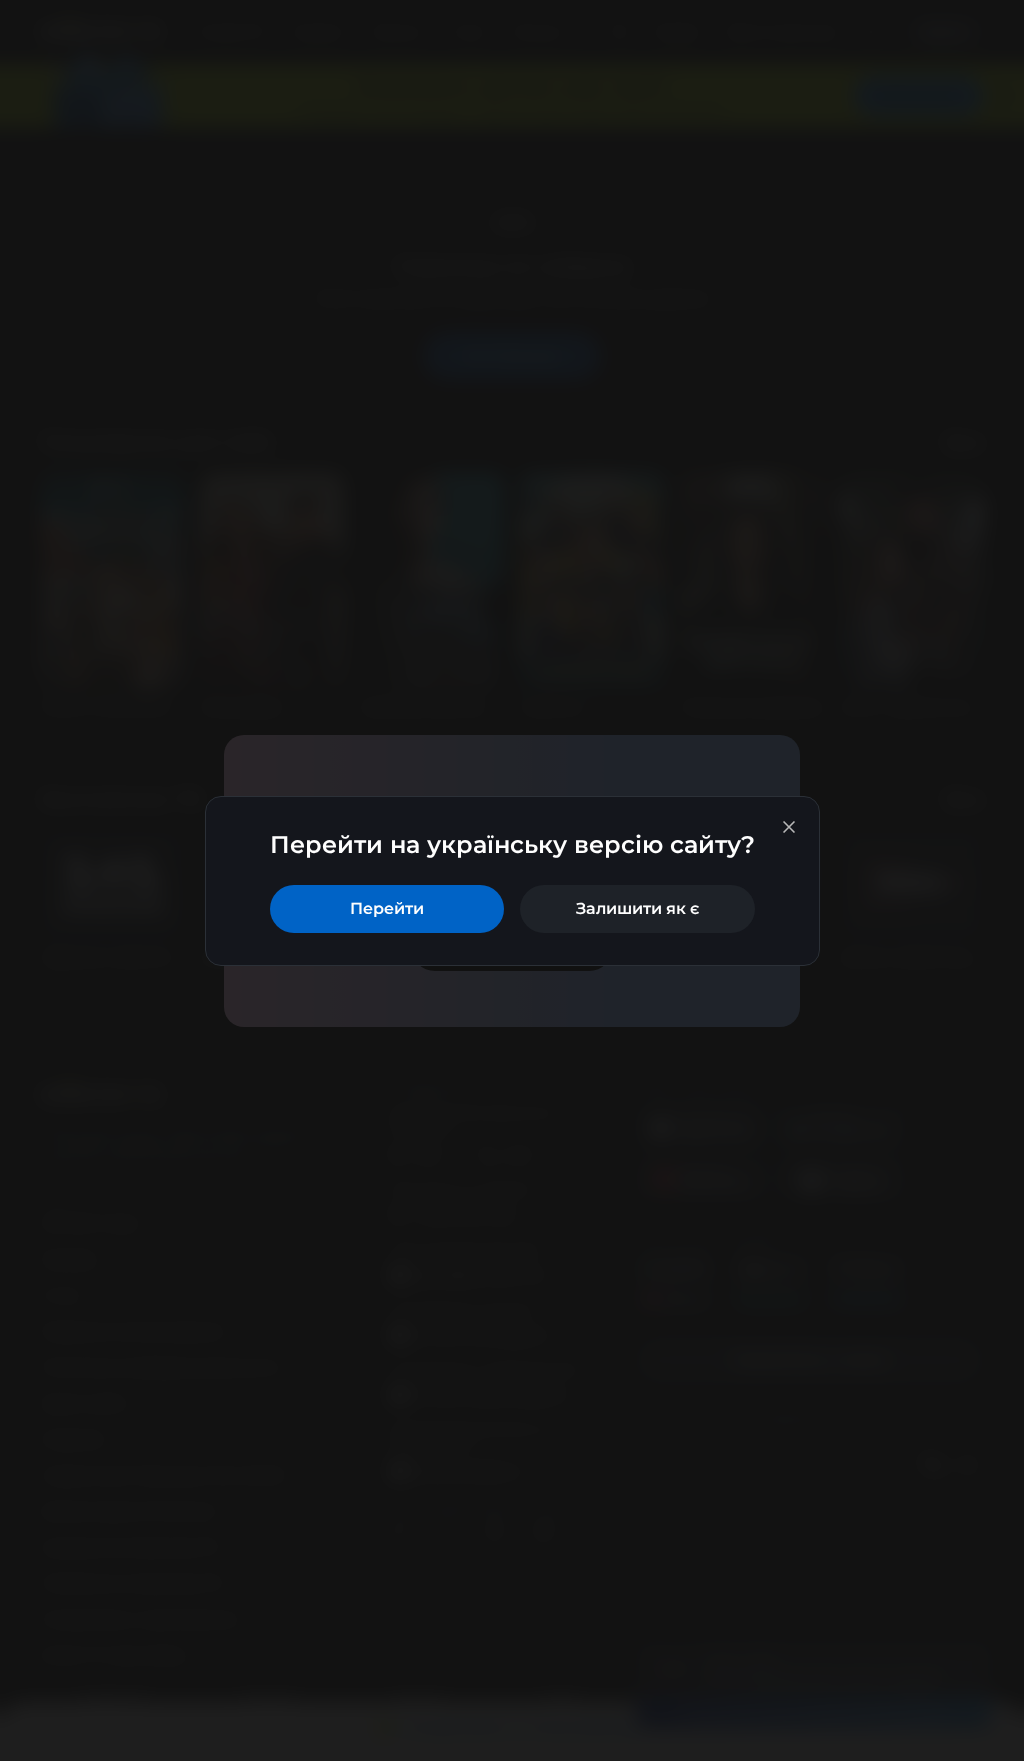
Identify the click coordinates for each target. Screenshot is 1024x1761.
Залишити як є (637, 908)
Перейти (387, 908)
